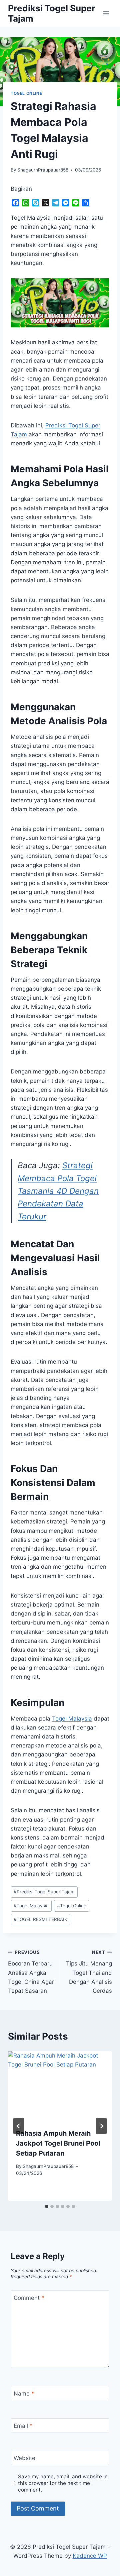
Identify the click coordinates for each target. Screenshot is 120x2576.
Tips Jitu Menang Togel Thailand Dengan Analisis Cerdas (89, 1972)
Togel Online (72, 1906)
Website (24, 2458)
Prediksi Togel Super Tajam (44, 1892)
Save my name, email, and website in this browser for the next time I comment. (63, 2483)
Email (23, 2426)
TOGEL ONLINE (26, 93)
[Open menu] (106, 13)
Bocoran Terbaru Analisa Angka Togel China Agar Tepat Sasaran (31, 1972)
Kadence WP (90, 2556)
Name (24, 2394)
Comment (29, 2298)
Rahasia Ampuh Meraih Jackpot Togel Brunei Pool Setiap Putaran (58, 2143)
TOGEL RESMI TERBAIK (40, 1919)
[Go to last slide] (19, 2126)
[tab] (47, 2206)
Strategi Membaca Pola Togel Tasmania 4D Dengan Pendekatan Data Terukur (58, 1191)
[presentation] (60, 2086)
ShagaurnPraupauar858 (43, 170)
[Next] (101, 2126)
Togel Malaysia (72, 1719)
